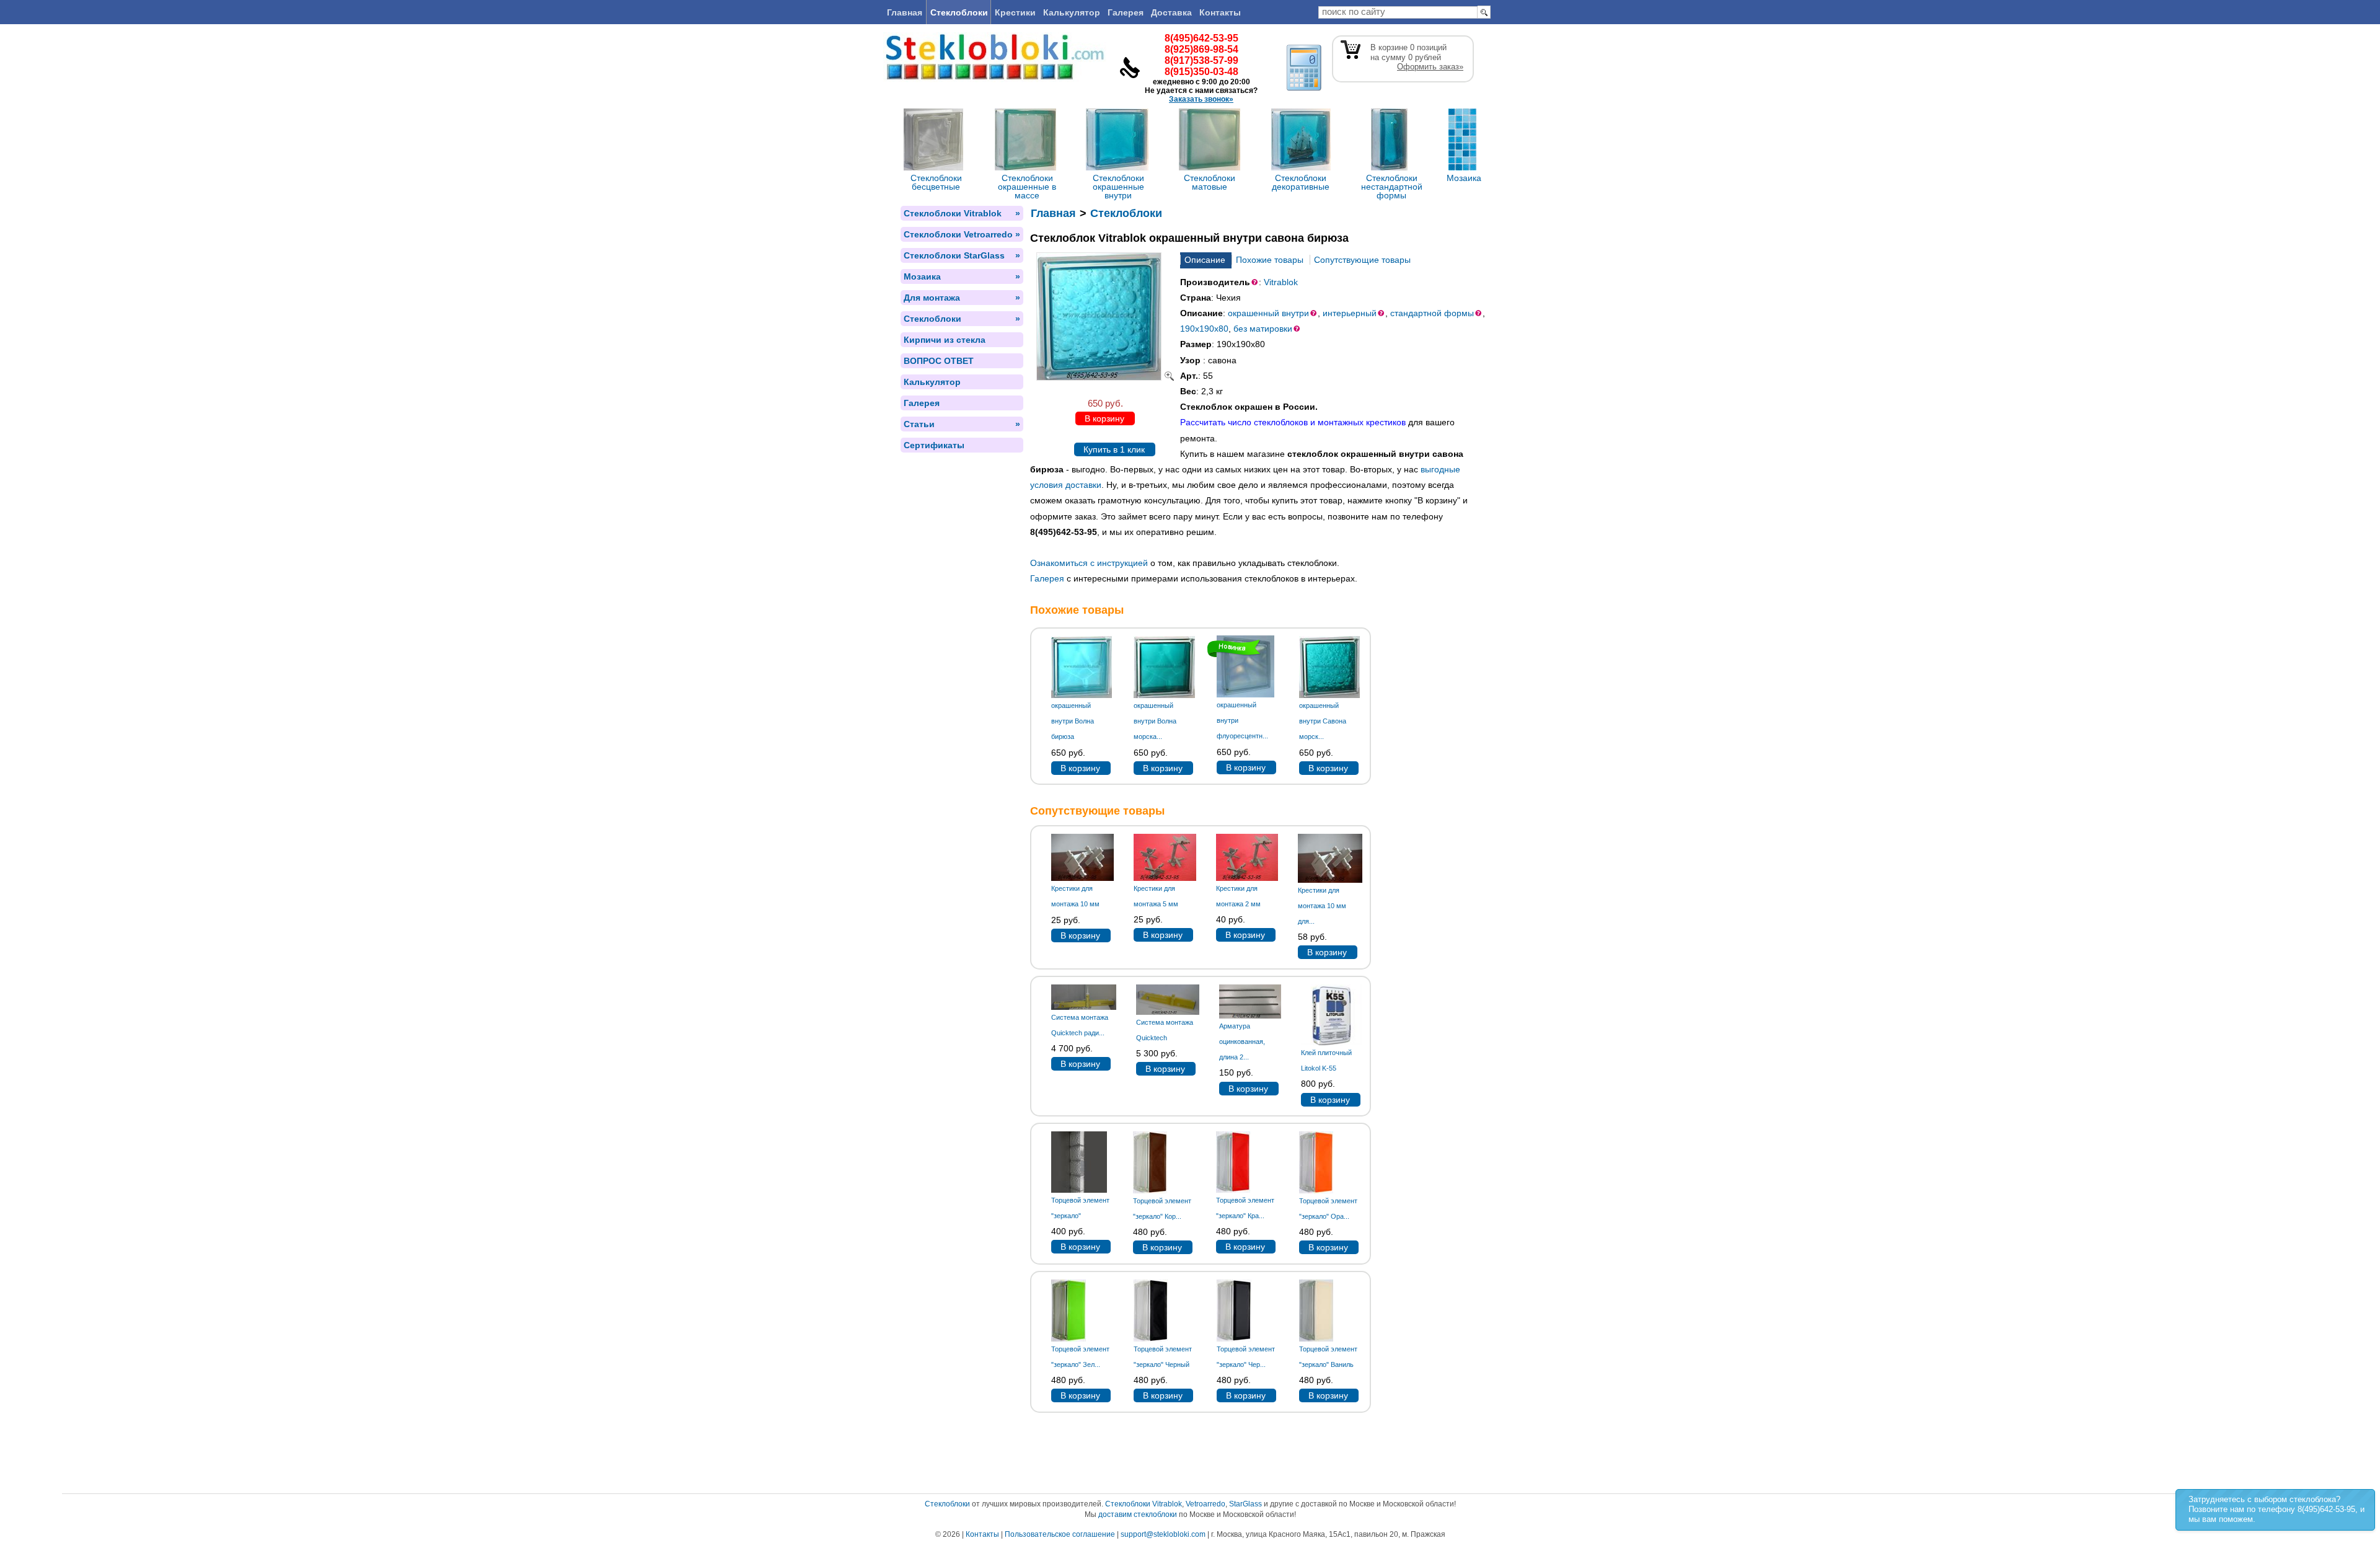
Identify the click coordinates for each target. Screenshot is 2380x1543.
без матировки (1263, 329)
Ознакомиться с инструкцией (1089, 563)
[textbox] (1398, 12)
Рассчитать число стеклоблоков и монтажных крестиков (1293, 422)
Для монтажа (962, 298)
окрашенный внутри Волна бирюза (1073, 721)
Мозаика (962, 276)
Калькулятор (1072, 12)
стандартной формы (1432, 313)
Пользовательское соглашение (1060, 1534)
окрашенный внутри (1268, 313)
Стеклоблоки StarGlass (962, 255)
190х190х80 (1204, 329)
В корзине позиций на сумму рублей (1417, 57)
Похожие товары (1270, 260)
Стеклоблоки (959, 12)
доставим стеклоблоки (1138, 1514)
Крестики (1015, 12)
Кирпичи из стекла (945, 340)
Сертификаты (934, 445)
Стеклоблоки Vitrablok (962, 213)
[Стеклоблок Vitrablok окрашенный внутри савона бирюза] (1105, 378)
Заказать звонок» (1201, 99)
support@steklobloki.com (1163, 1534)
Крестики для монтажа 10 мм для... (1322, 906)
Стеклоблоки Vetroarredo (962, 234)
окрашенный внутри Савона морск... (1323, 721)
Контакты (1220, 12)
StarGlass (1245, 1504)
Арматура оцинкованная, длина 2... (1242, 1041)
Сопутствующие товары (1362, 260)
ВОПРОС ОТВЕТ (939, 361)
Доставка (1171, 12)
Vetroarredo (1205, 1504)
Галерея (1126, 12)
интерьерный (1350, 313)
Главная (905, 12)
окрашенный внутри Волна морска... (1155, 721)
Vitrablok (1281, 282)
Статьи (962, 424)
